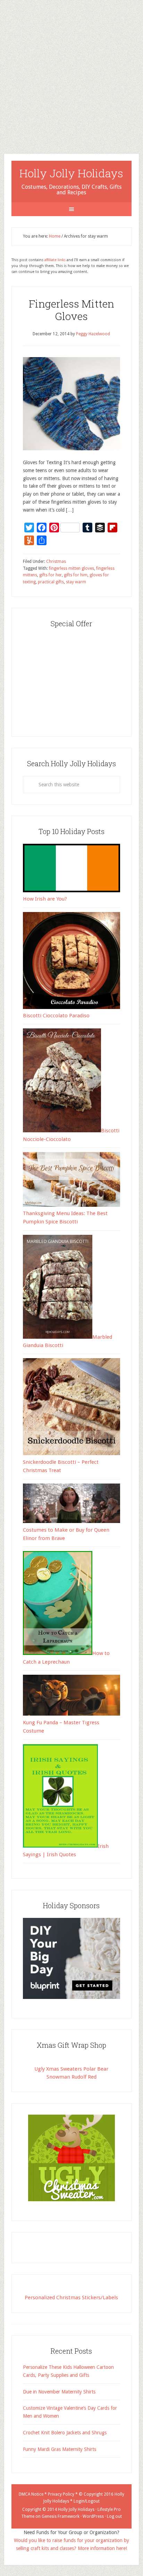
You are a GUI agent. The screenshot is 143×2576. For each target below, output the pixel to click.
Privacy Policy (61, 2494)
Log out (114, 2516)
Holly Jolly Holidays (71, 173)
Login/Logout (87, 2501)
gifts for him (76, 575)
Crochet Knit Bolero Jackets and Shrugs (65, 2433)
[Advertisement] (71, 71)
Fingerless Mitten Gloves (71, 310)
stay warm (76, 582)
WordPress (93, 2516)
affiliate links (55, 260)
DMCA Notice (31, 2494)
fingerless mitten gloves (71, 568)
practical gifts (51, 582)
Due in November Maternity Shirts (59, 2392)
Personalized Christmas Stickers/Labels (71, 2298)
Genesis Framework (61, 2516)
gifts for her (51, 575)
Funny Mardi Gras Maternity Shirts (60, 2449)
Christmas (56, 561)
